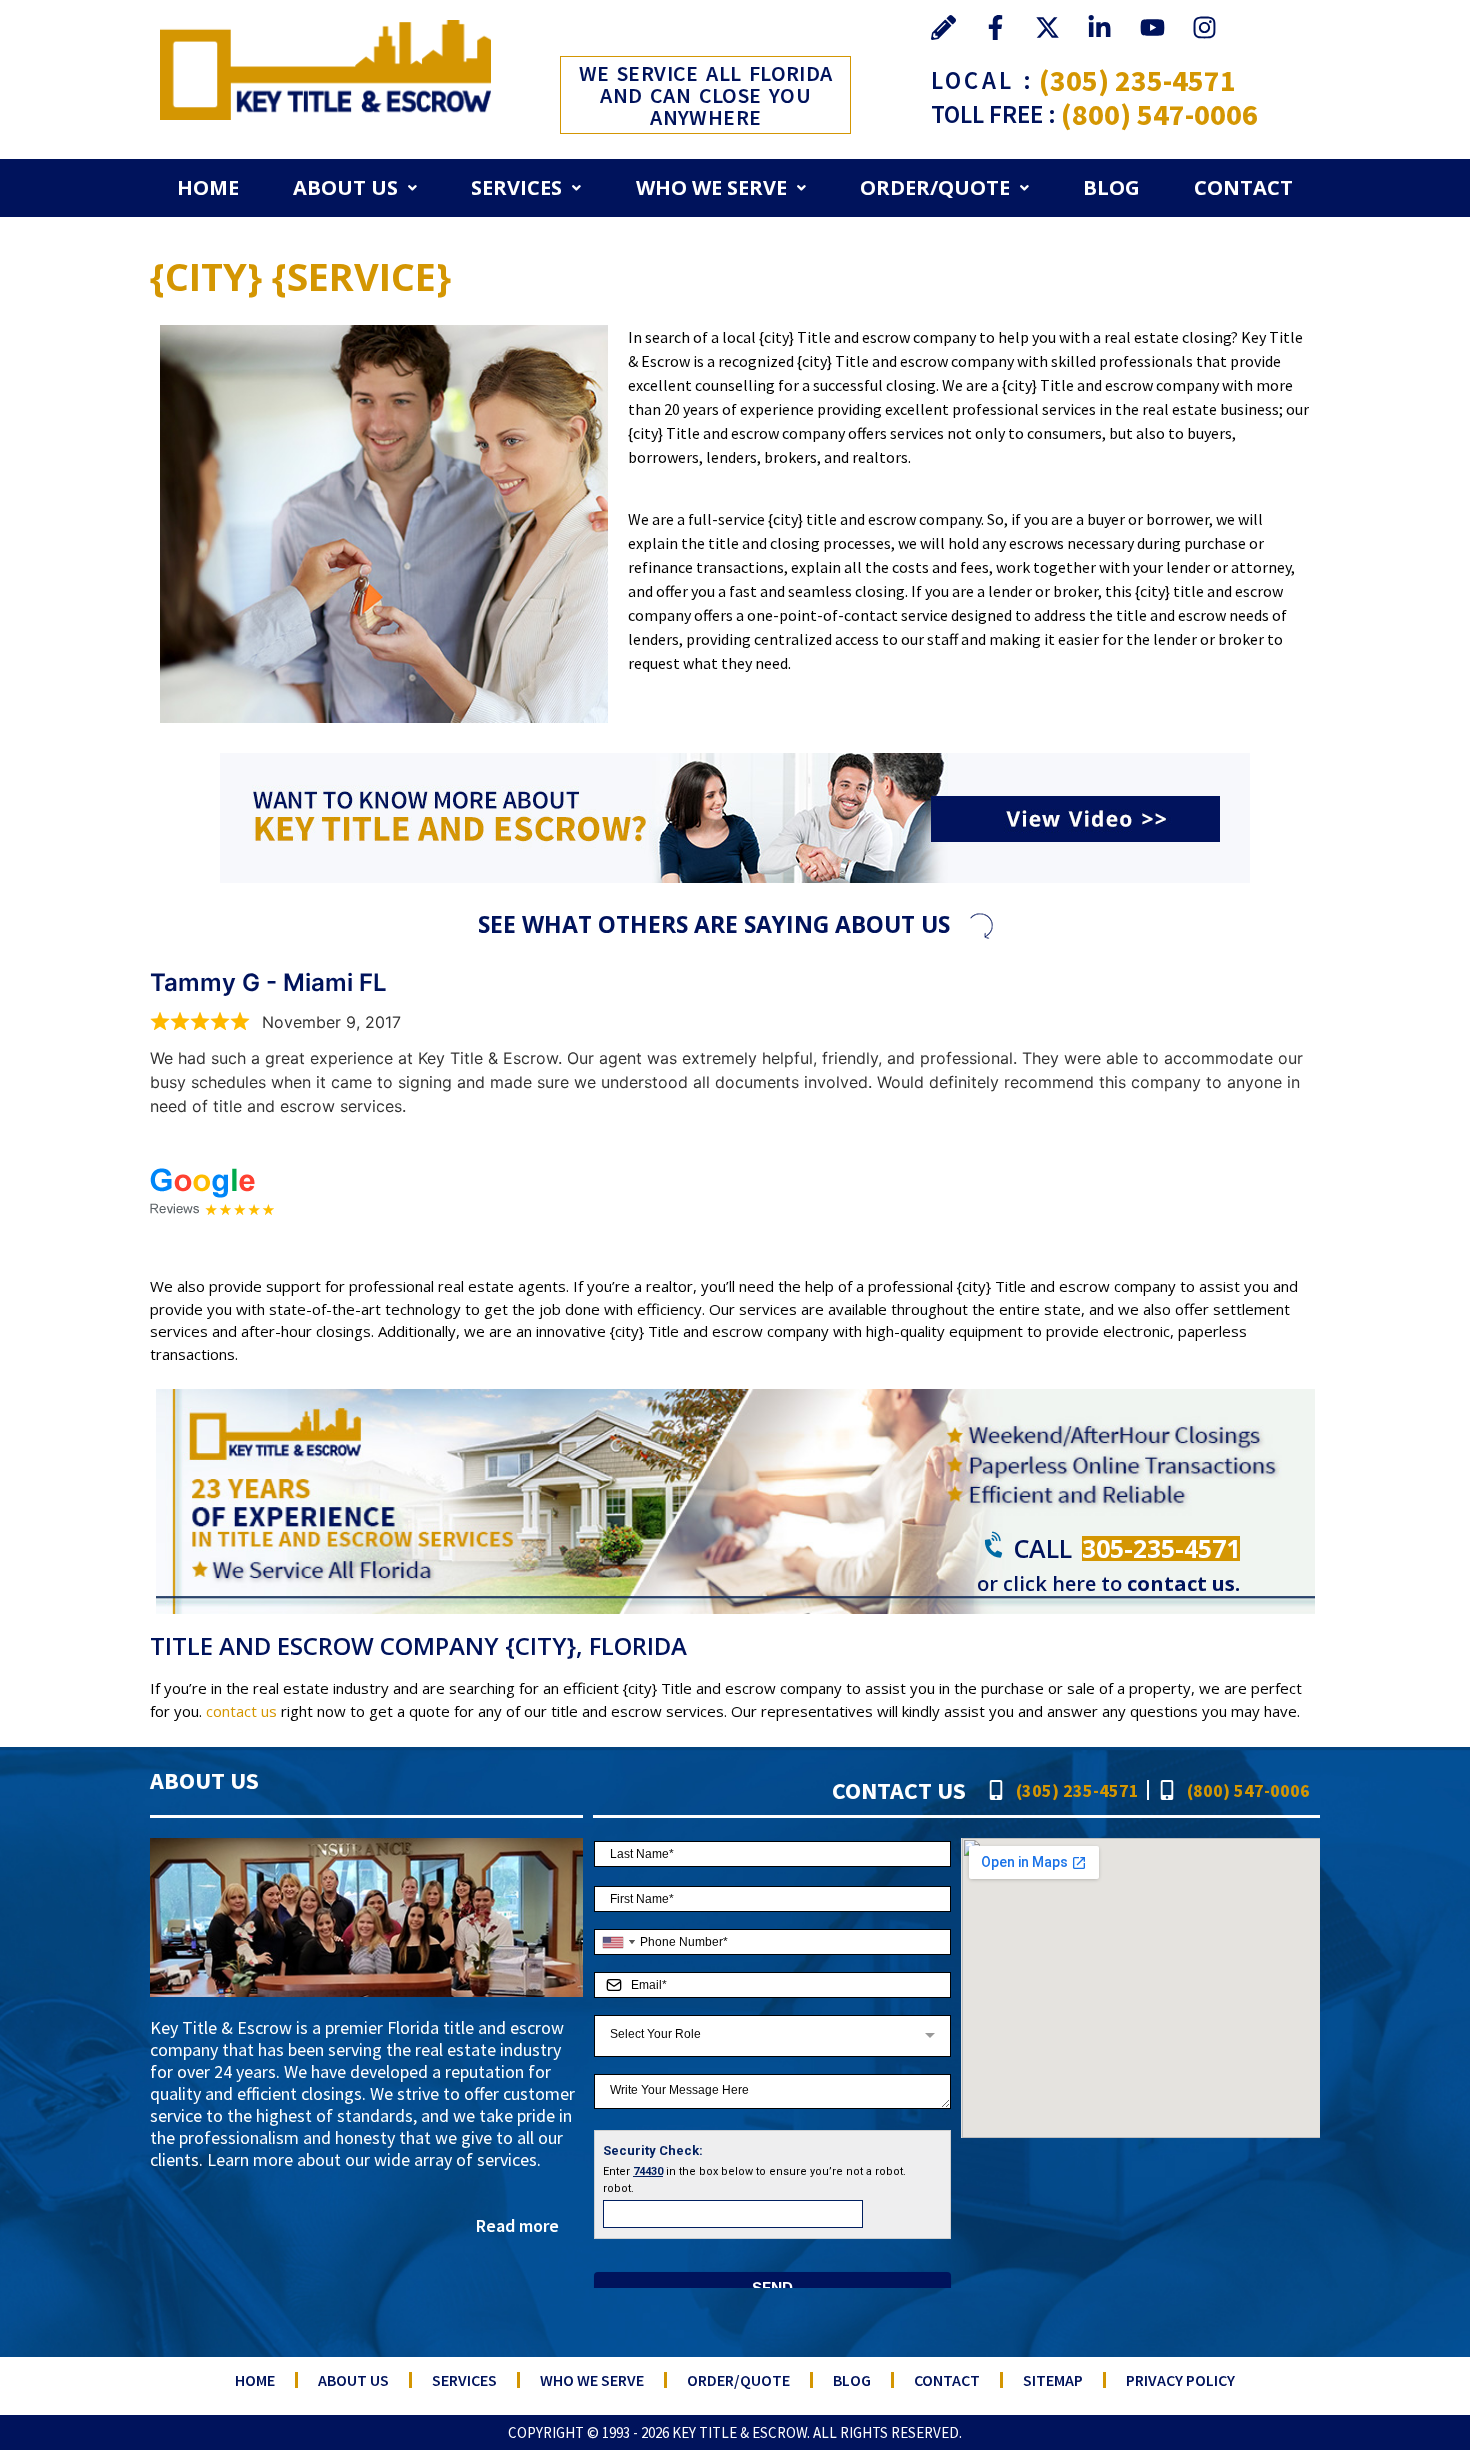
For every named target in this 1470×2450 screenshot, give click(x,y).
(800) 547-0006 (1159, 114)
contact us (241, 1711)
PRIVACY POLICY (1180, 2380)
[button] (355, 188)
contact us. (1183, 1583)
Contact (1243, 187)
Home (208, 187)
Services (516, 187)
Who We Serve (711, 187)
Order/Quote (935, 187)
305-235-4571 (1161, 1548)
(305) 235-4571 (1137, 80)
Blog (1111, 187)
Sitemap (1053, 2380)
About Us (345, 187)
